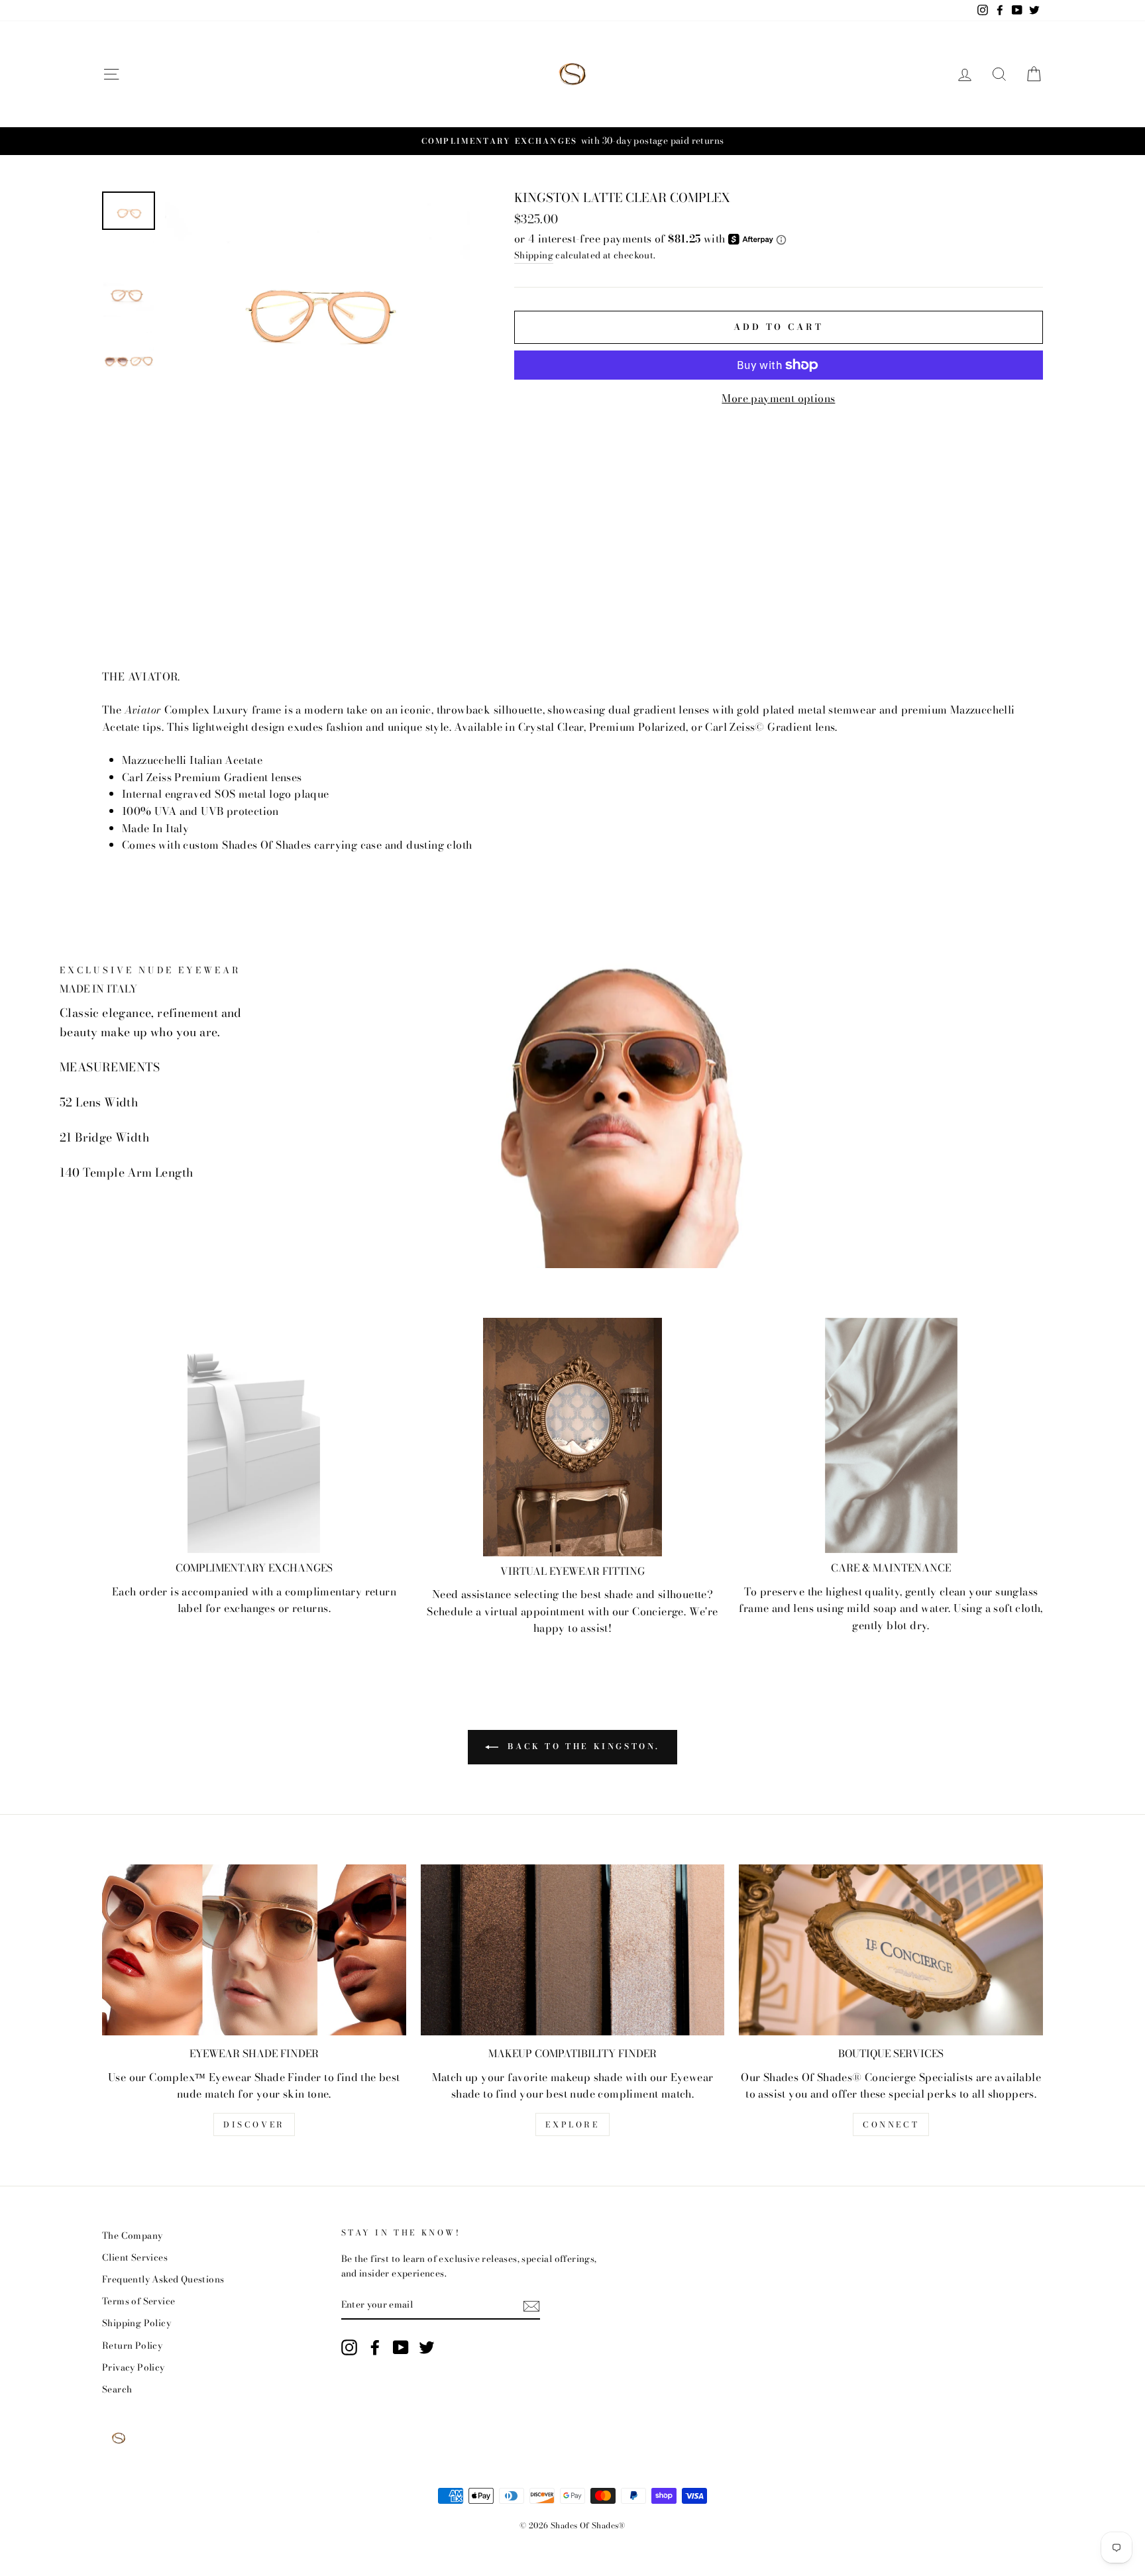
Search (117, 2389)
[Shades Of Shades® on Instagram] (349, 2347)
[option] (317, 300)
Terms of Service (138, 2301)
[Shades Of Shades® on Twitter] (427, 2347)
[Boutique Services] (891, 1950)
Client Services (135, 2257)
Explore (572, 2124)
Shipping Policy (136, 2323)
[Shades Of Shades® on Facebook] (375, 2347)
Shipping (534, 255)
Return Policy (132, 2345)
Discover (254, 2124)
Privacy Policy (134, 2367)
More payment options (778, 398)
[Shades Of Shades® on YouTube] (401, 2347)
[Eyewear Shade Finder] (254, 1950)
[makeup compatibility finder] (573, 1950)
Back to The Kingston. (582, 1746)
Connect (891, 2124)
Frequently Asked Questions (163, 2279)
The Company (132, 2235)
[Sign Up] (531, 2305)
